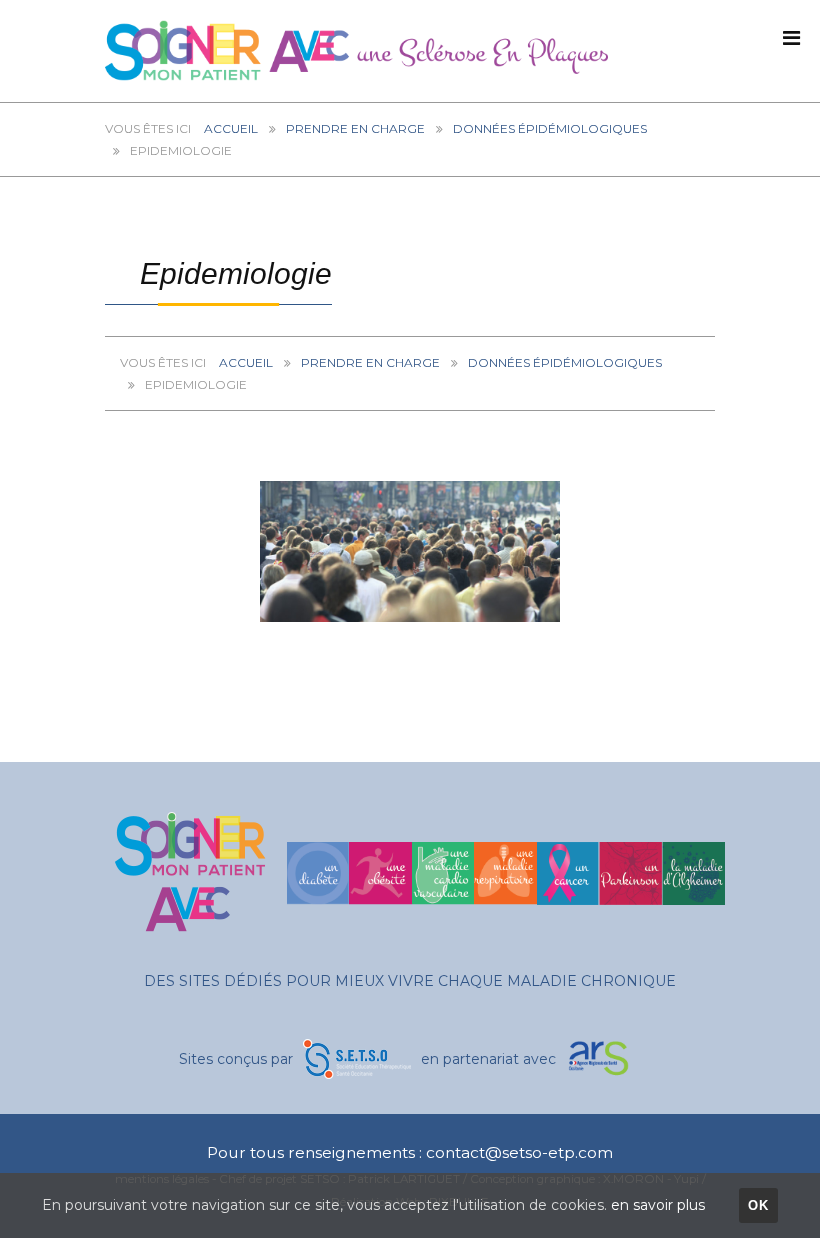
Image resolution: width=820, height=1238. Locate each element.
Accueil (231, 128)
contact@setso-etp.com (519, 1152)
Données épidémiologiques (550, 128)
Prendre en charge (355, 128)
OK (759, 1205)
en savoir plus (658, 1205)
